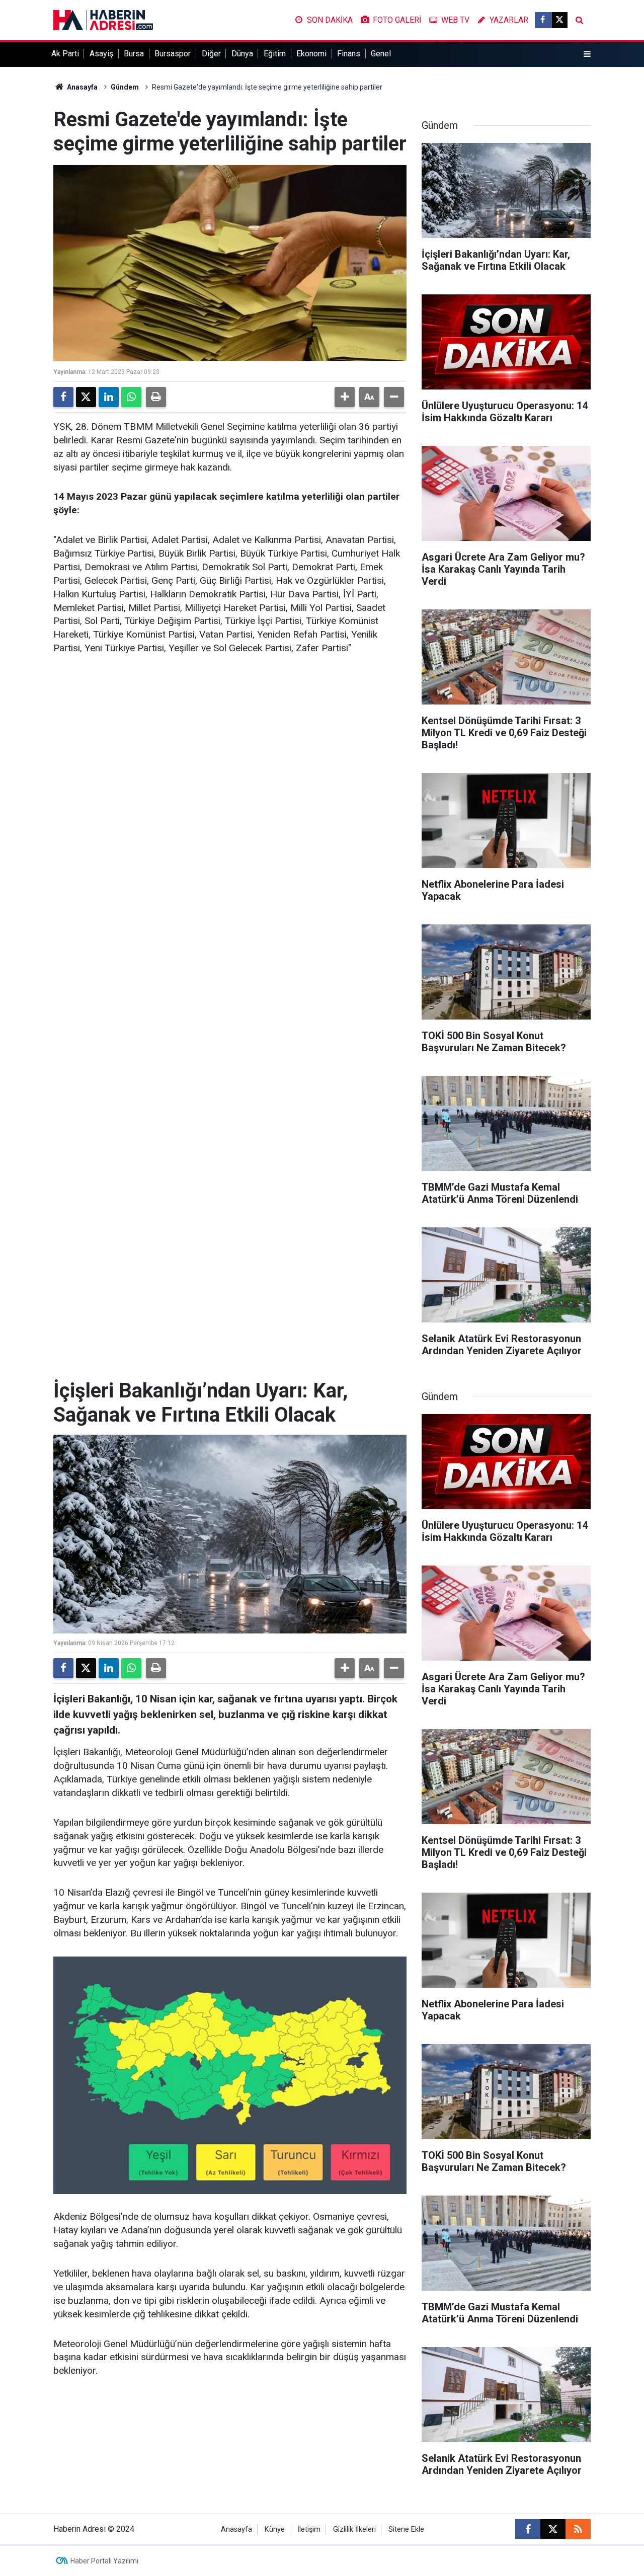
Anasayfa (82, 87)
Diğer (211, 54)
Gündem (125, 87)
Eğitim (275, 54)
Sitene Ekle (406, 2529)
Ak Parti (65, 54)
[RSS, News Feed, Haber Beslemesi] (578, 2529)
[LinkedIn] (109, 397)
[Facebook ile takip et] (543, 20)
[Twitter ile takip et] (559, 20)
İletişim (309, 2529)
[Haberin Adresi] (103, 19)
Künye (275, 2529)
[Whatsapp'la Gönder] (131, 397)
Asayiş (101, 54)
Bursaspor (173, 54)
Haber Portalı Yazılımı (104, 2561)
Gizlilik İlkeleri (354, 2529)
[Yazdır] (156, 397)
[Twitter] (86, 397)
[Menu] (587, 54)
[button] (345, 397)
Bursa (134, 54)
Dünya (242, 54)
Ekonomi (311, 54)
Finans (349, 54)
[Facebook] (63, 397)
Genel (381, 54)
